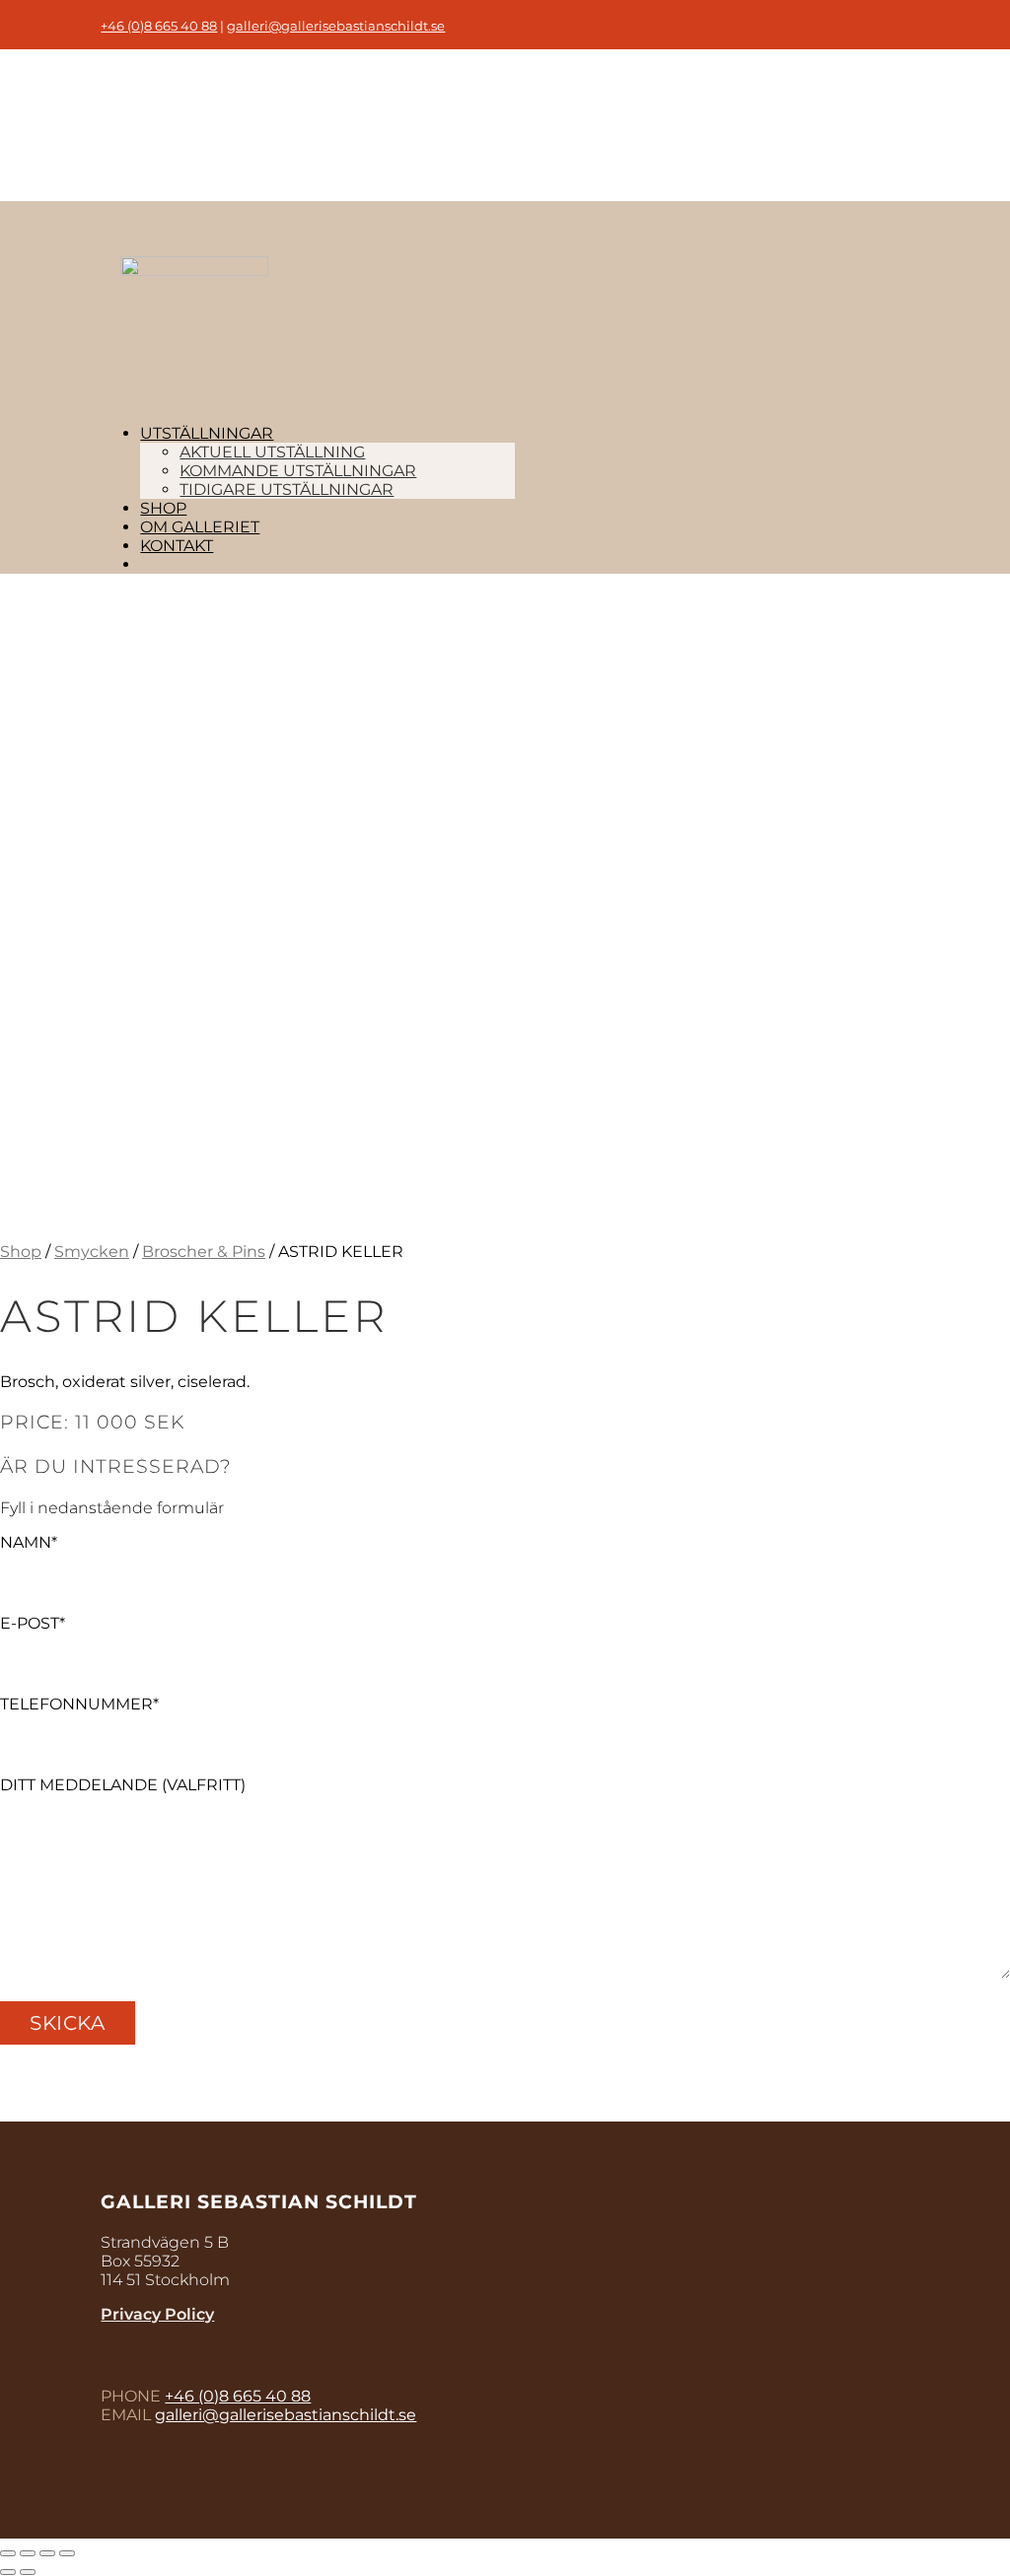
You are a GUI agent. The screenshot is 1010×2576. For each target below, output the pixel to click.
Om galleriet (200, 527)
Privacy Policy (157, 2314)
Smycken (92, 1252)
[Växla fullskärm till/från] (47, 2553)
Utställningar (207, 433)
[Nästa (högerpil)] (28, 2572)
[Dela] (28, 2553)
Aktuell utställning (272, 452)
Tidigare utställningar (287, 489)
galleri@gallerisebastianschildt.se (336, 26)
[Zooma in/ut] (67, 2553)
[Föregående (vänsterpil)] (8, 2572)
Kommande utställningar (298, 471)
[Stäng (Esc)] (8, 2553)
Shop (163, 508)
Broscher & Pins (204, 1252)
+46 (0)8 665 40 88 (159, 26)
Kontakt (177, 546)
